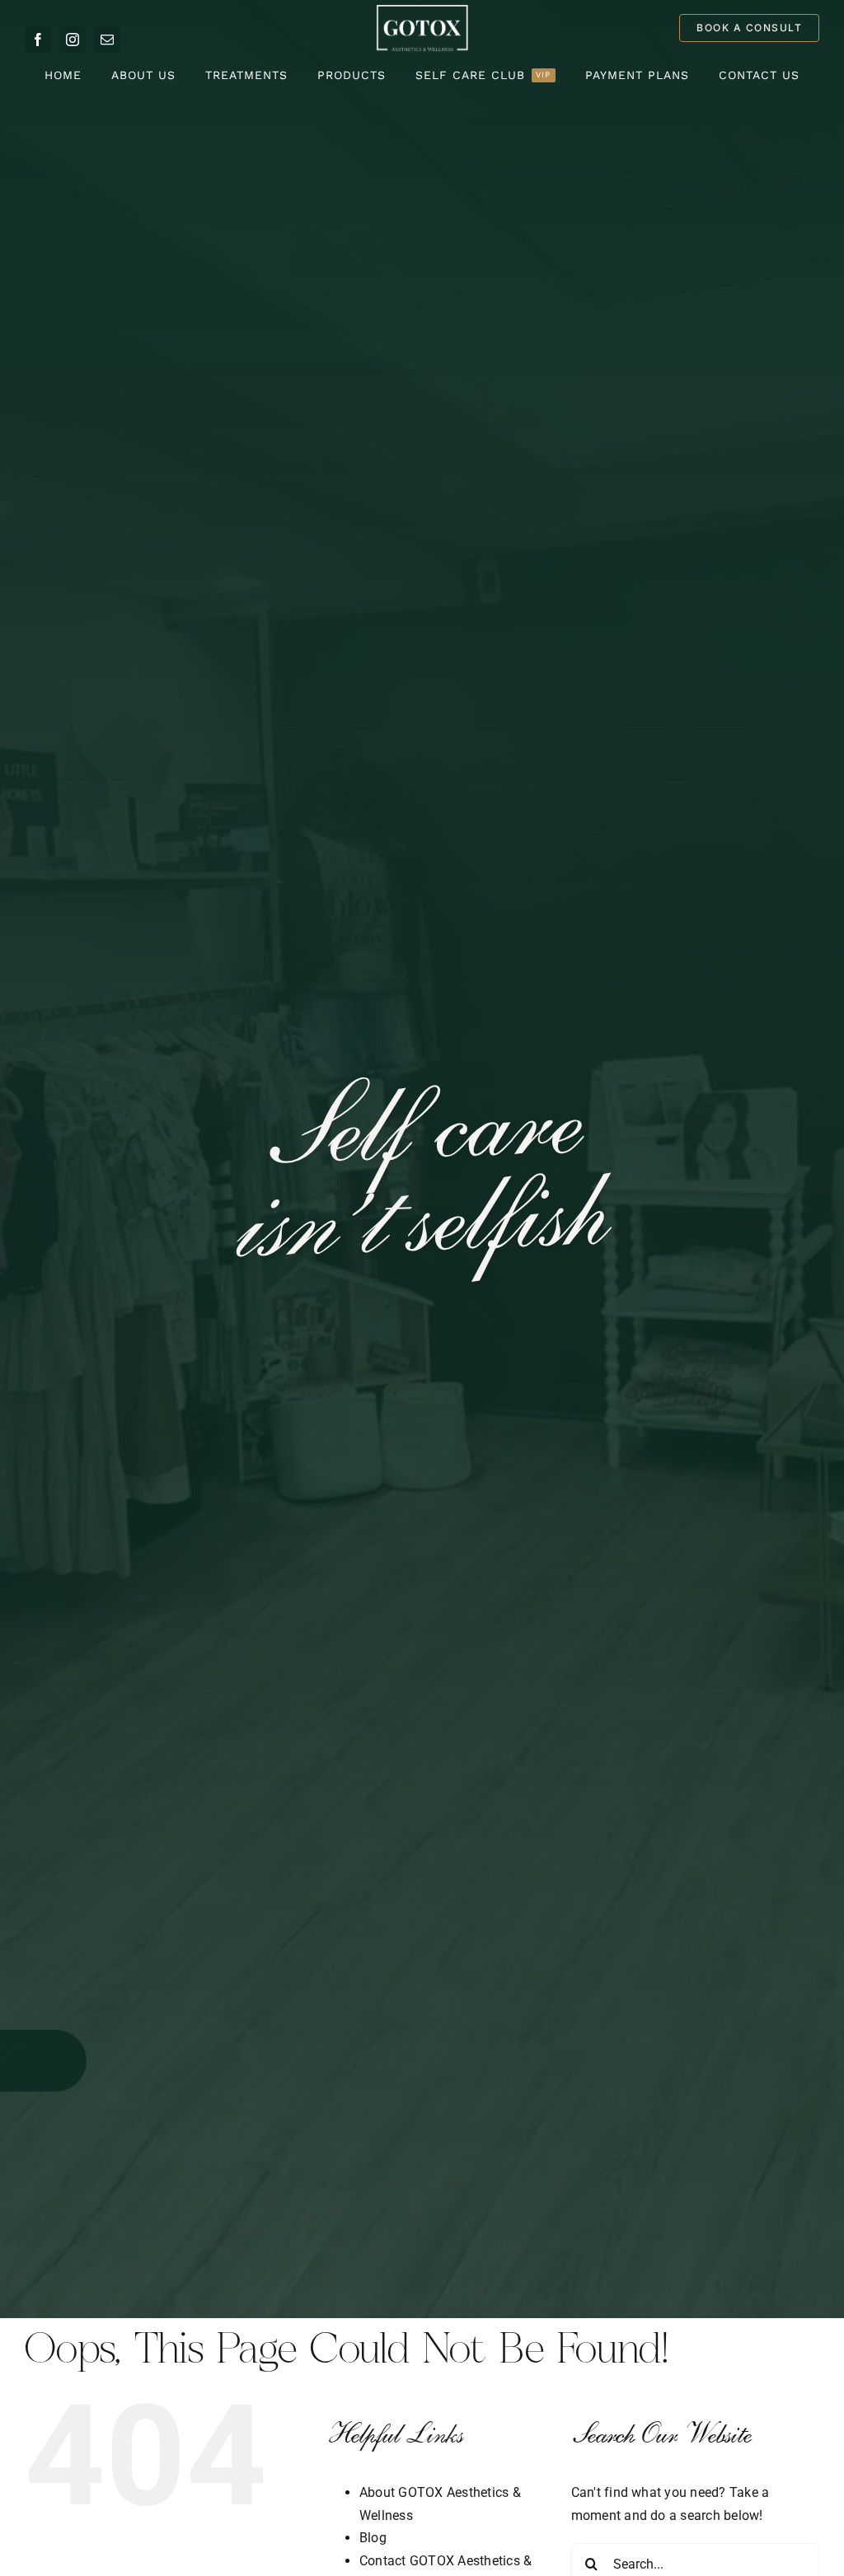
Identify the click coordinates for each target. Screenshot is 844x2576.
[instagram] (73, 40)
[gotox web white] (422, 10)
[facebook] (38, 40)
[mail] (107, 40)
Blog (373, 2538)
